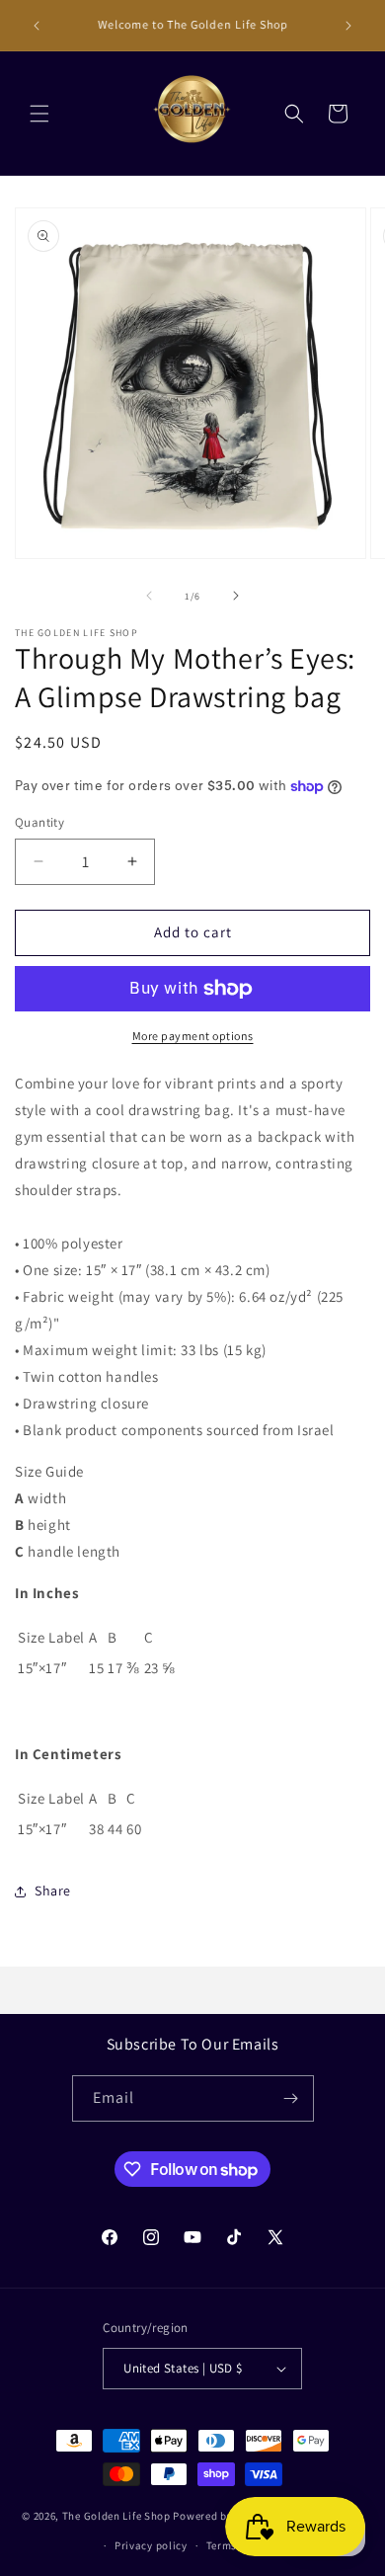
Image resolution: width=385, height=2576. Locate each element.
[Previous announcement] (37, 26)
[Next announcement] (348, 26)
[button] (39, 114)
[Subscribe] (291, 2098)
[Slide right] (236, 596)
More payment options (193, 1036)
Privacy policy (151, 2545)
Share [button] (53, 1891)
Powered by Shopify (224, 2515)
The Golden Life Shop (116, 2515)
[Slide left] (149, 596)
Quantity (39, 822)
